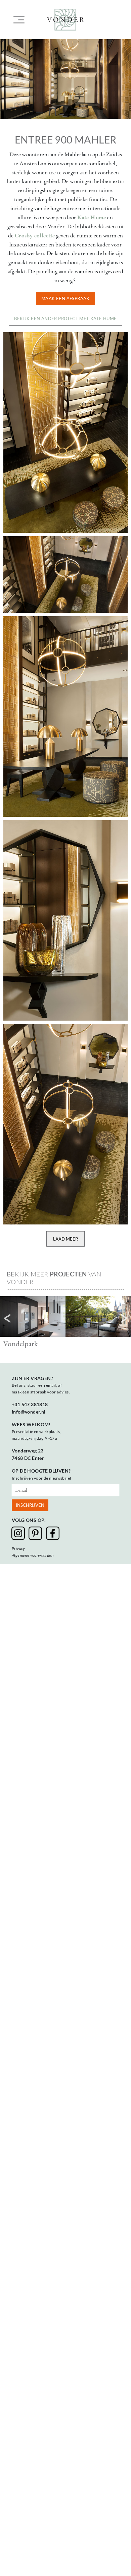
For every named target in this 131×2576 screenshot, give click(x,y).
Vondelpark (20, 1344)
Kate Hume (92, 217)
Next (124, 1318)
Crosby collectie (35, 235)
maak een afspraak (65, 298)
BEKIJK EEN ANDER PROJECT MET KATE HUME (65, 319)
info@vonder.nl (29, 1412)
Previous (7, 1318)
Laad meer (65, 1239)
